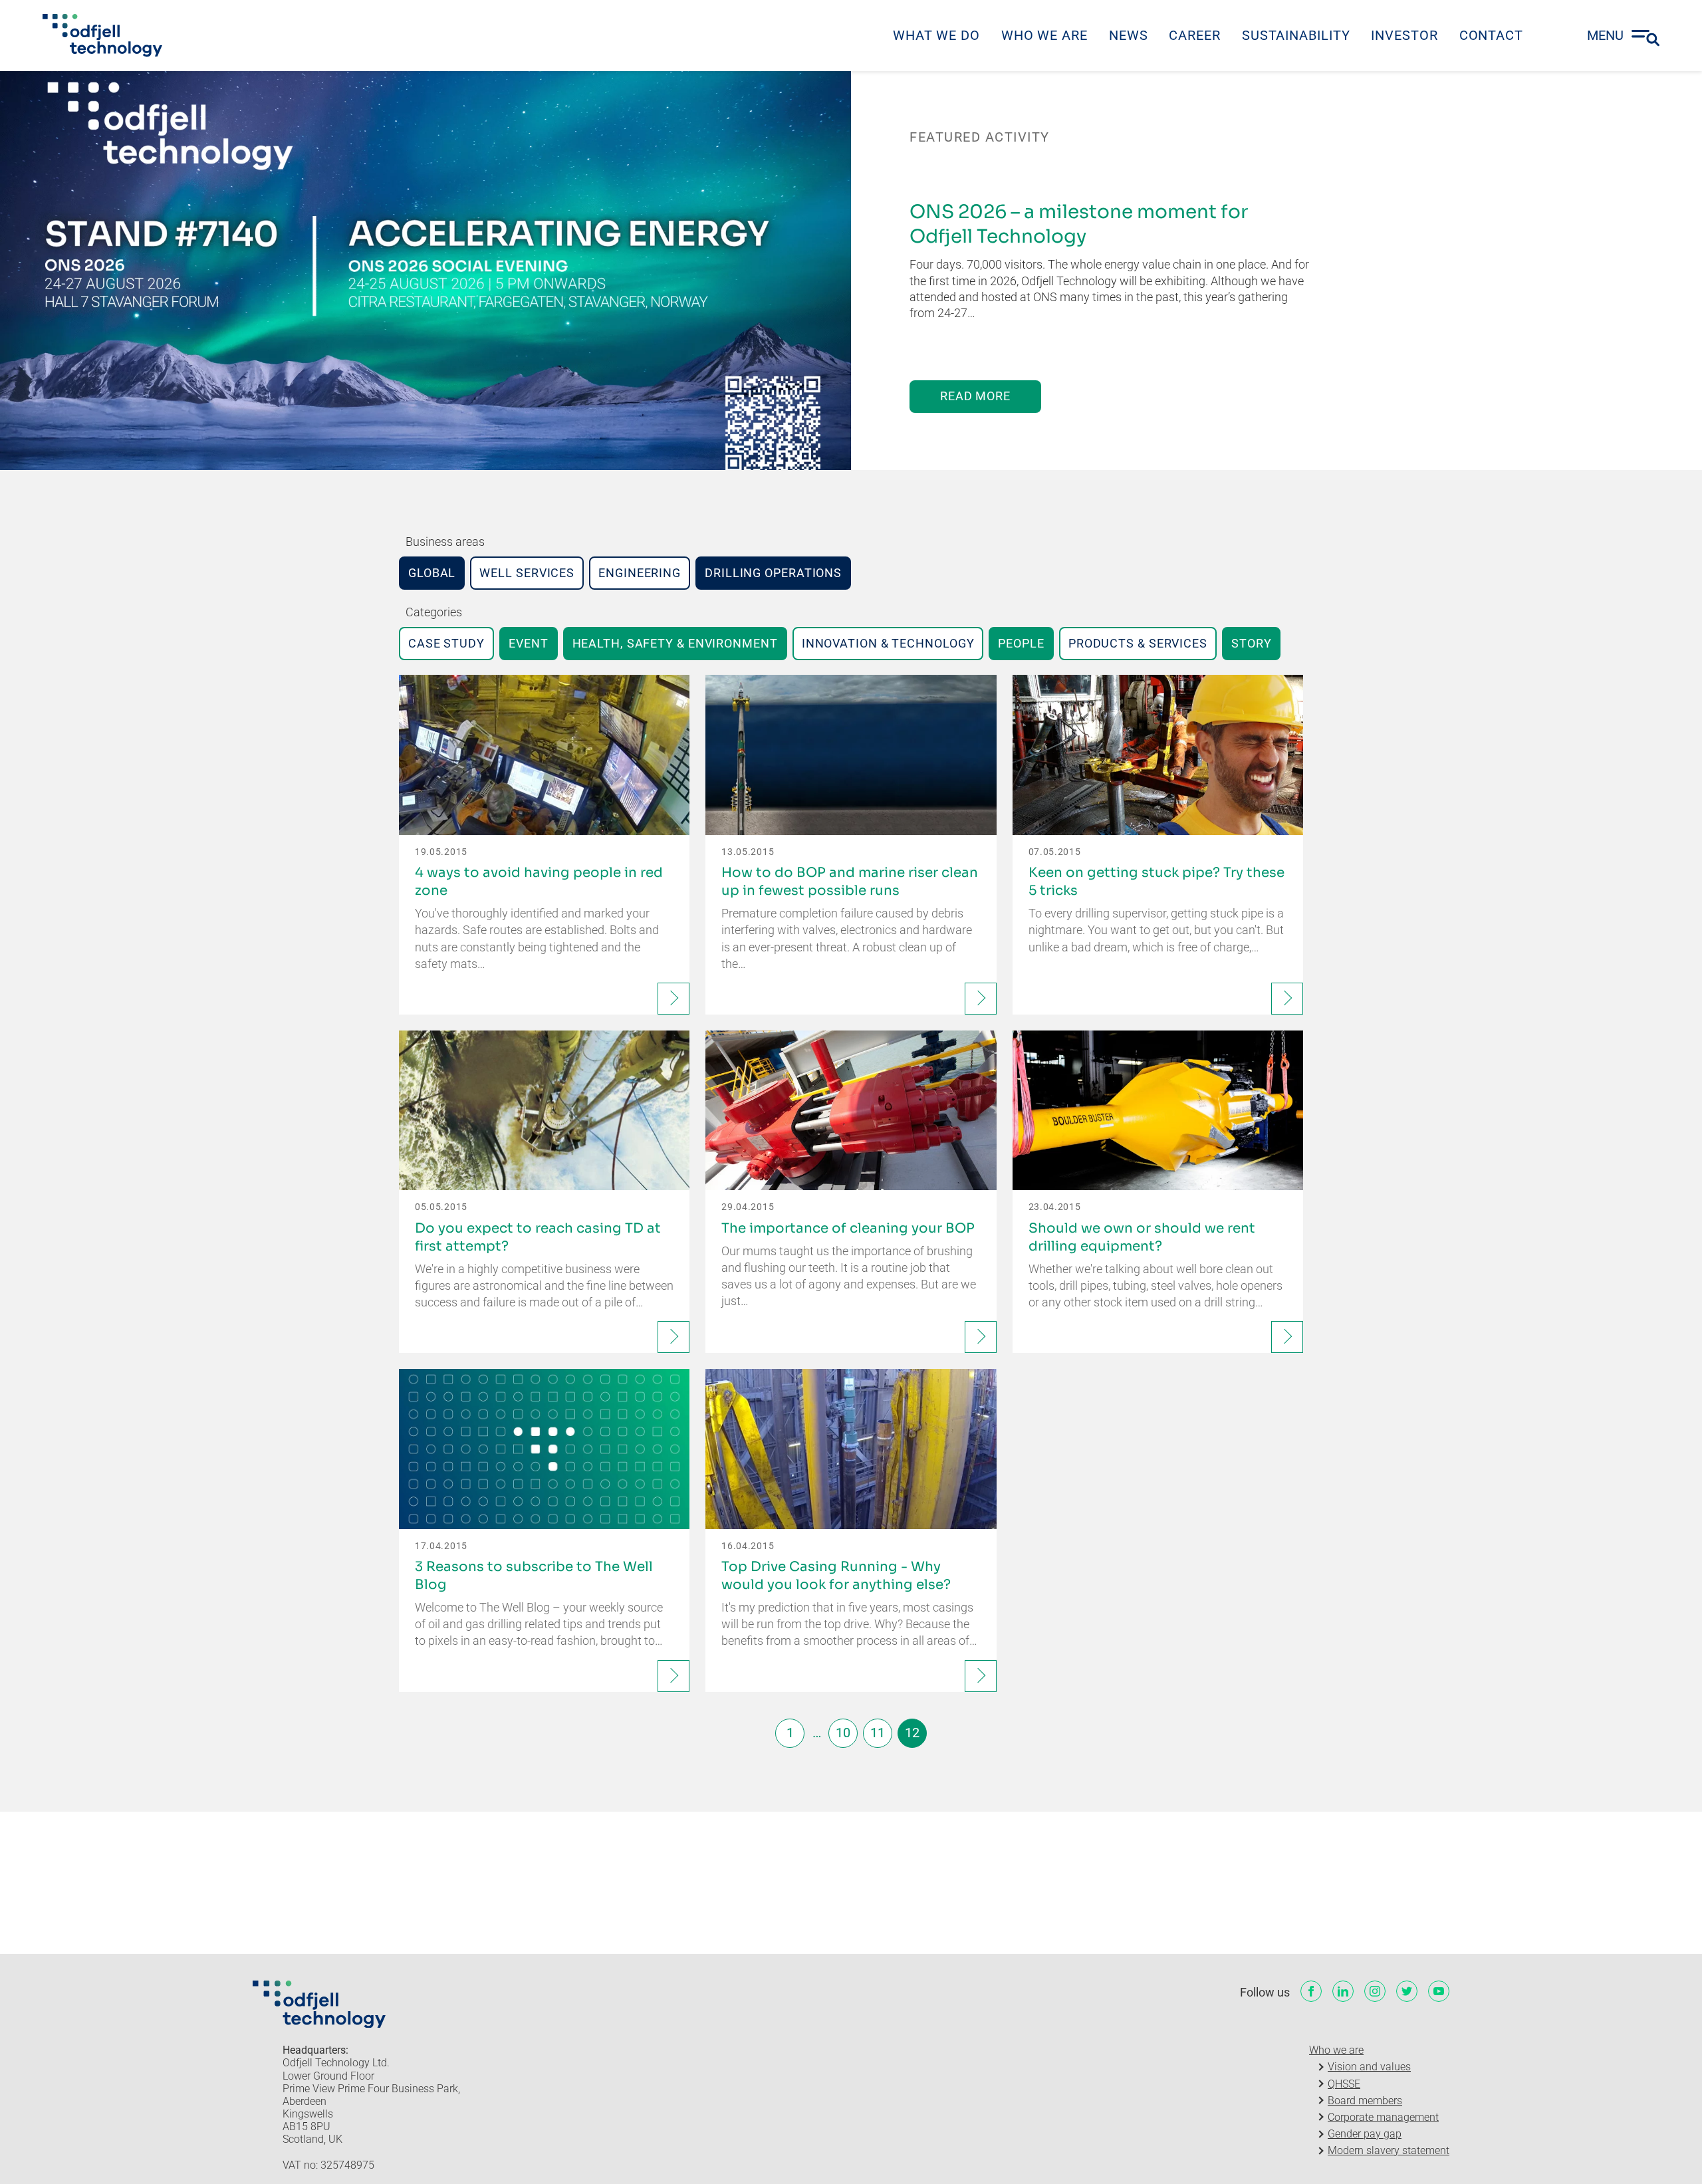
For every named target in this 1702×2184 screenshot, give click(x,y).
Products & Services (1138, 643)
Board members (1365, 2101)
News (1129, 35)
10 (843, 1733)
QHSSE (1344, 2084)
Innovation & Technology (888, 643)
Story (1252, 643)
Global (432, 573)
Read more (975, 396)
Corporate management (1383, 2117)
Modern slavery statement (1389, 2150)
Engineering (640, 573)
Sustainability (1296, 35)
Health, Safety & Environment (675, 643)
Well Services (527, 573)
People (1021, 643)
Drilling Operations (773, 573)
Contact (1491, 35)
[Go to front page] (102, 35)
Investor (1404, 35)
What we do (936, 35)
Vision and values (1369, 2067)
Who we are (1044, 35)
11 (878, 1733)
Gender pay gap (1365, 2134)
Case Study (446, 643)
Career (1194, 35)
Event (529, 643)
